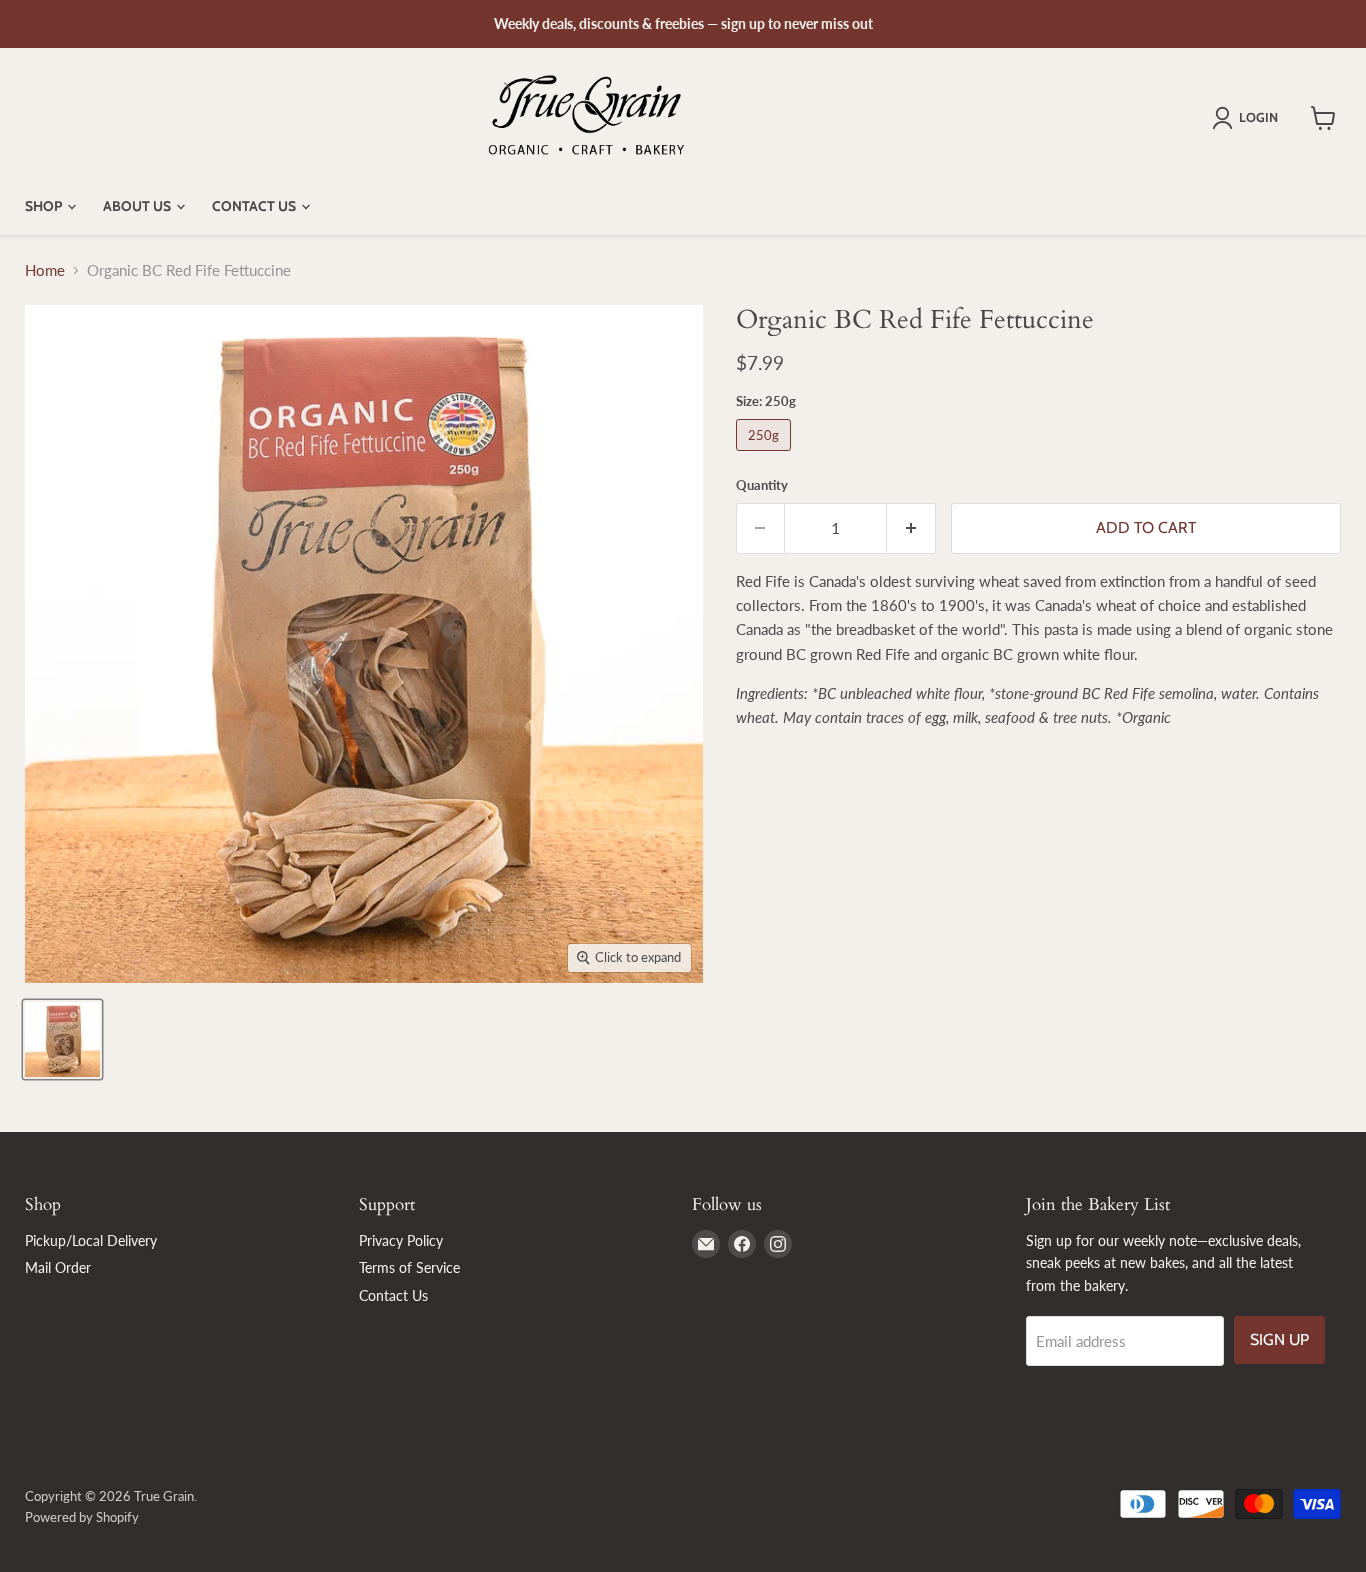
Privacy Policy (401, 1240)
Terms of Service (409, 1267)
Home (45, 270)
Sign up (1279, 1339)
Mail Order (58, 1267)
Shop (45, 206)
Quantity (762, 485)
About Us (138, 206)
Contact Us (255, 206)
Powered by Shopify (82, 1517)
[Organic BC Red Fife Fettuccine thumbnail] (62, 1039)
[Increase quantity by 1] (911, 528)
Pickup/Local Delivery (91, 1240)
